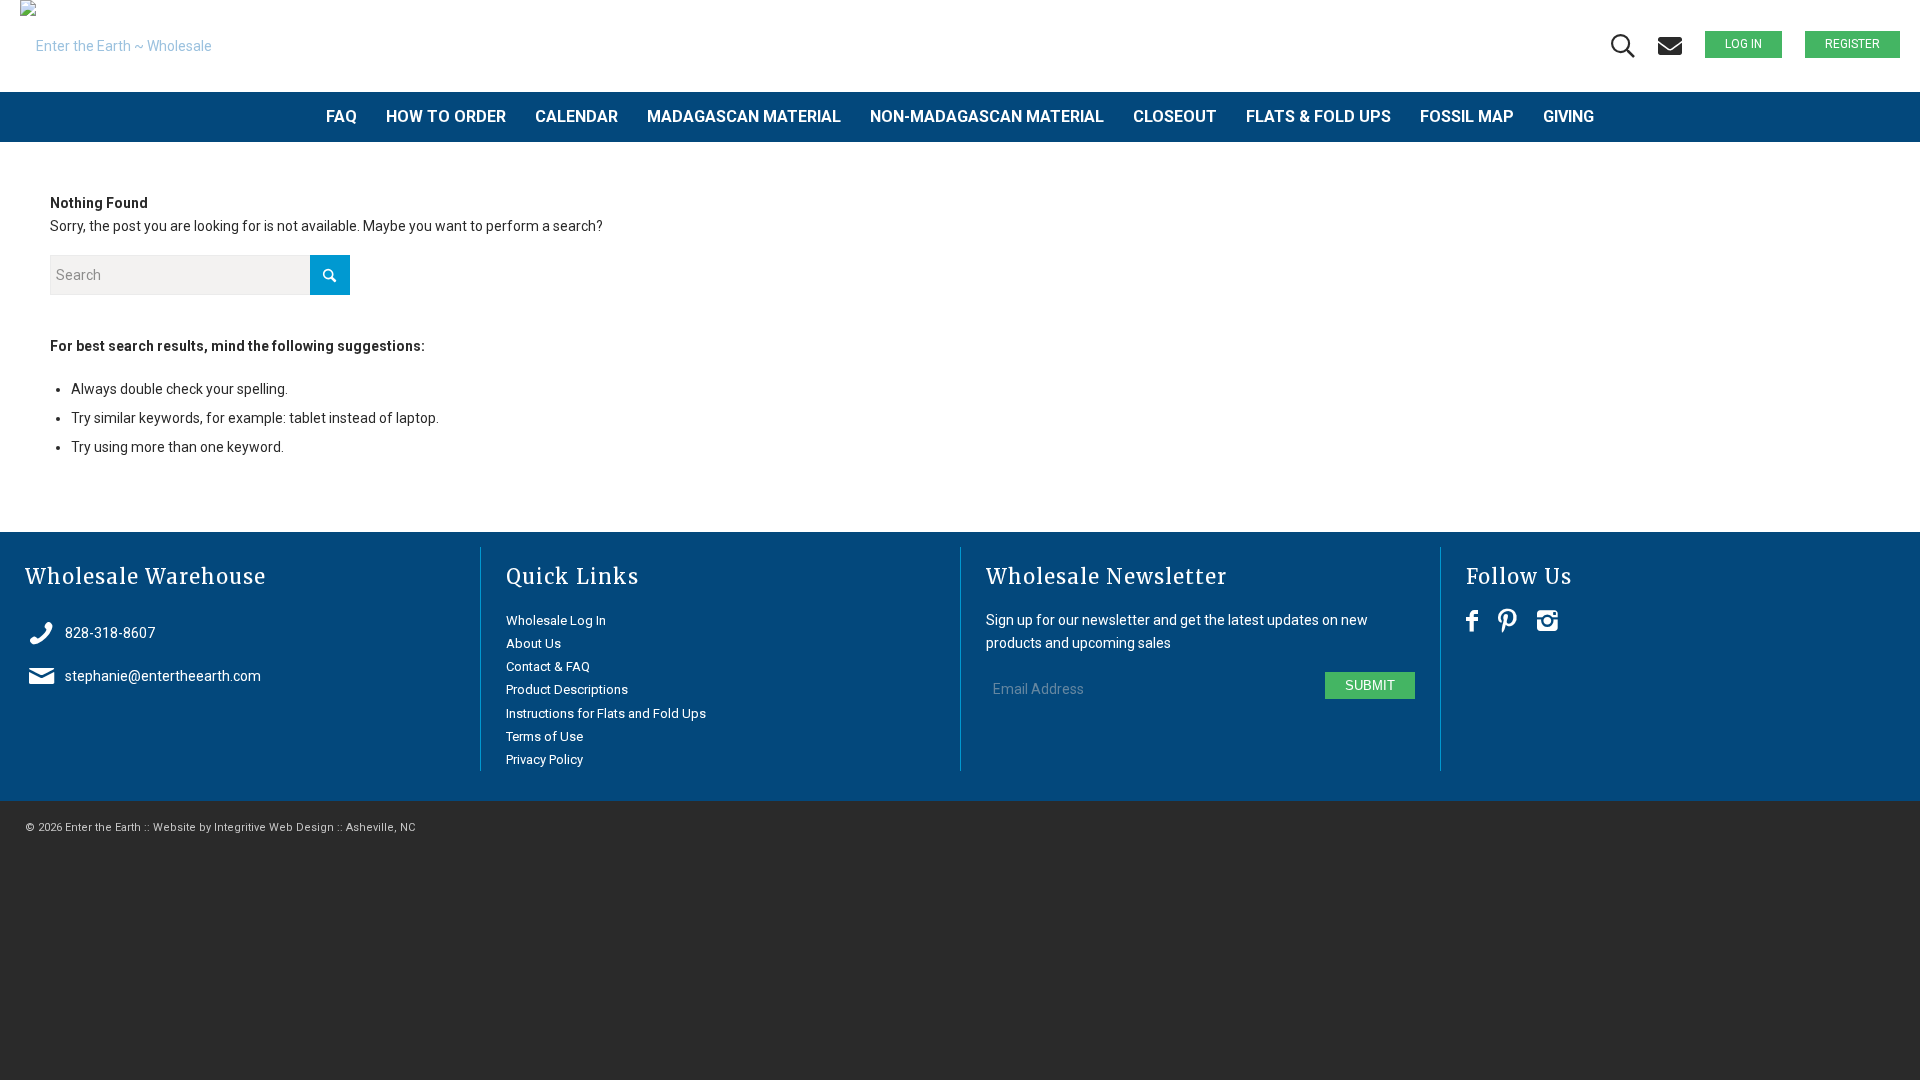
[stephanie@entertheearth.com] (41, 676)
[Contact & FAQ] (1670, 46)
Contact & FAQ (548, 666)
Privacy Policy (544, 759)
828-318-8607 (110, 633)
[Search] (1623, 46)
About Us (533, 643)
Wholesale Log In (556, 620)
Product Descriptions (567, 689)
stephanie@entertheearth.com (163, 676)
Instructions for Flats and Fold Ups (606, 713)
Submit (1370, 685)
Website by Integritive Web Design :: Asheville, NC (284, 827)
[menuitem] (341, 117)
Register (1852, 44)
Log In (1743, 44)
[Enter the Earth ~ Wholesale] (116, 46)
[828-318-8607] (41, 633)
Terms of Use (544, 736)
